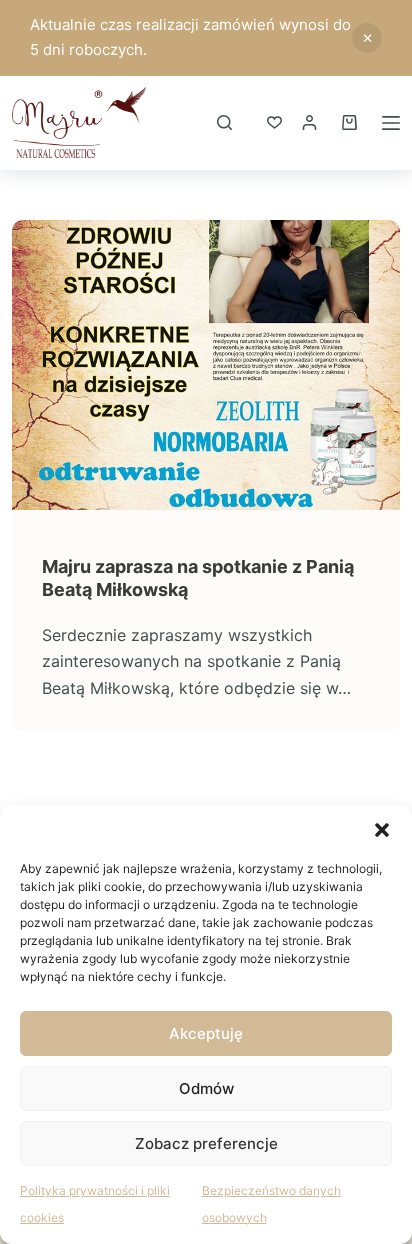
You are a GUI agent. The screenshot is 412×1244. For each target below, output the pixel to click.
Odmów (206, 1088)
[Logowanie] (309, 122)
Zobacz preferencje (206, 1143)
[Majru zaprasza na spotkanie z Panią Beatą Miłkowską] (205, 365)
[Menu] (391, 123)
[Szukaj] (224, 122)
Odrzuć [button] (367, 38)
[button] (382, 830)
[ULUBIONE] (274, 122)
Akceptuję (206, 1033)
